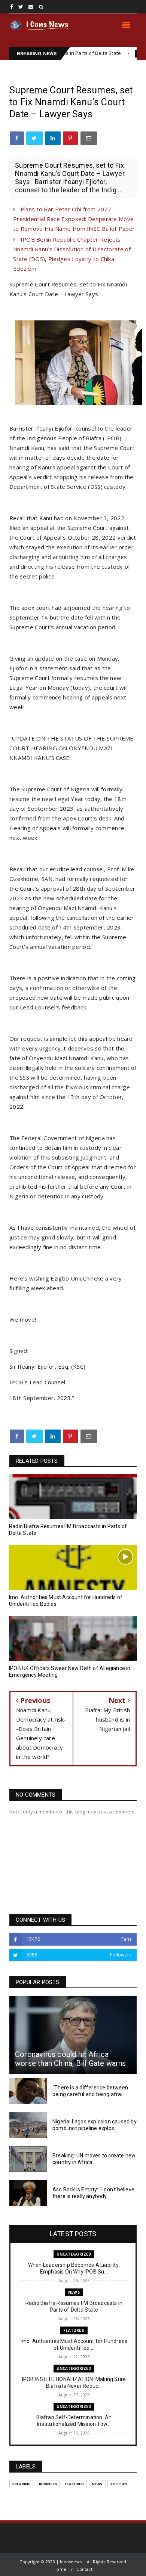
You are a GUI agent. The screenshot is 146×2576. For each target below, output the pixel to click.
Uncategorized (74, 2254)
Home (60, 2569)
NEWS (74, 2292)
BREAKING (22, 2484)
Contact (84, 2569)
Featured (117, 53)
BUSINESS (48, 2484)
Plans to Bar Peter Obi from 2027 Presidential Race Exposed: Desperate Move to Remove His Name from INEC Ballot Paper (74, 219)
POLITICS (119, 2484)
